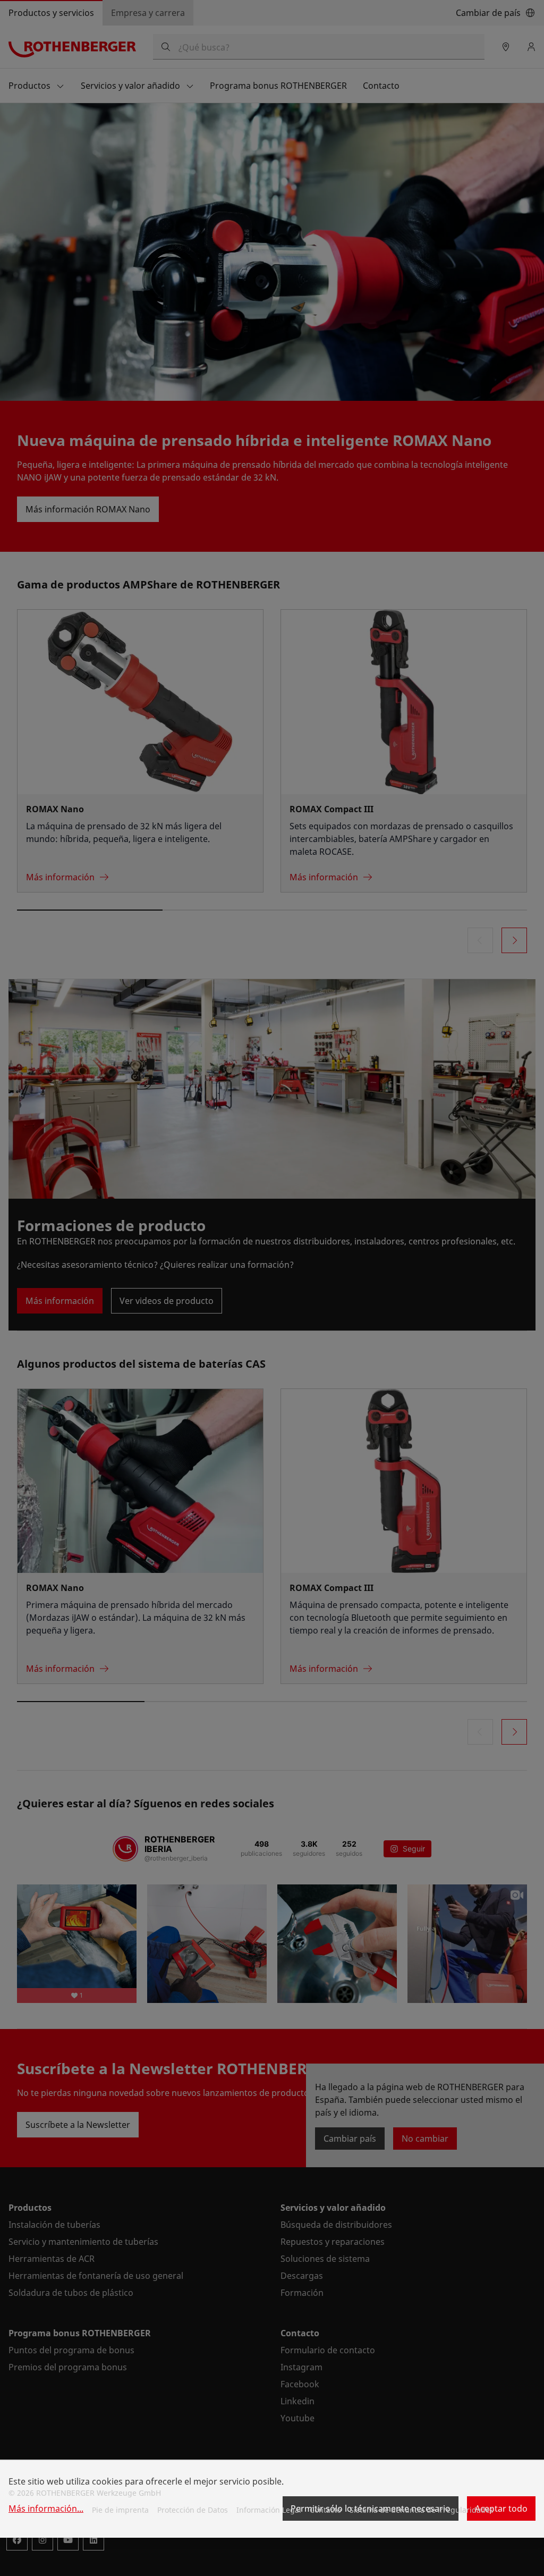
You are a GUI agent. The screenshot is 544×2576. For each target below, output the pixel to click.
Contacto (325, 2510)
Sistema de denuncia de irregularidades (422, 2510)
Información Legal (269, 2510)
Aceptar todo (501, 2508)
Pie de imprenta (120, 2510)
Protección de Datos (193, 2510)
